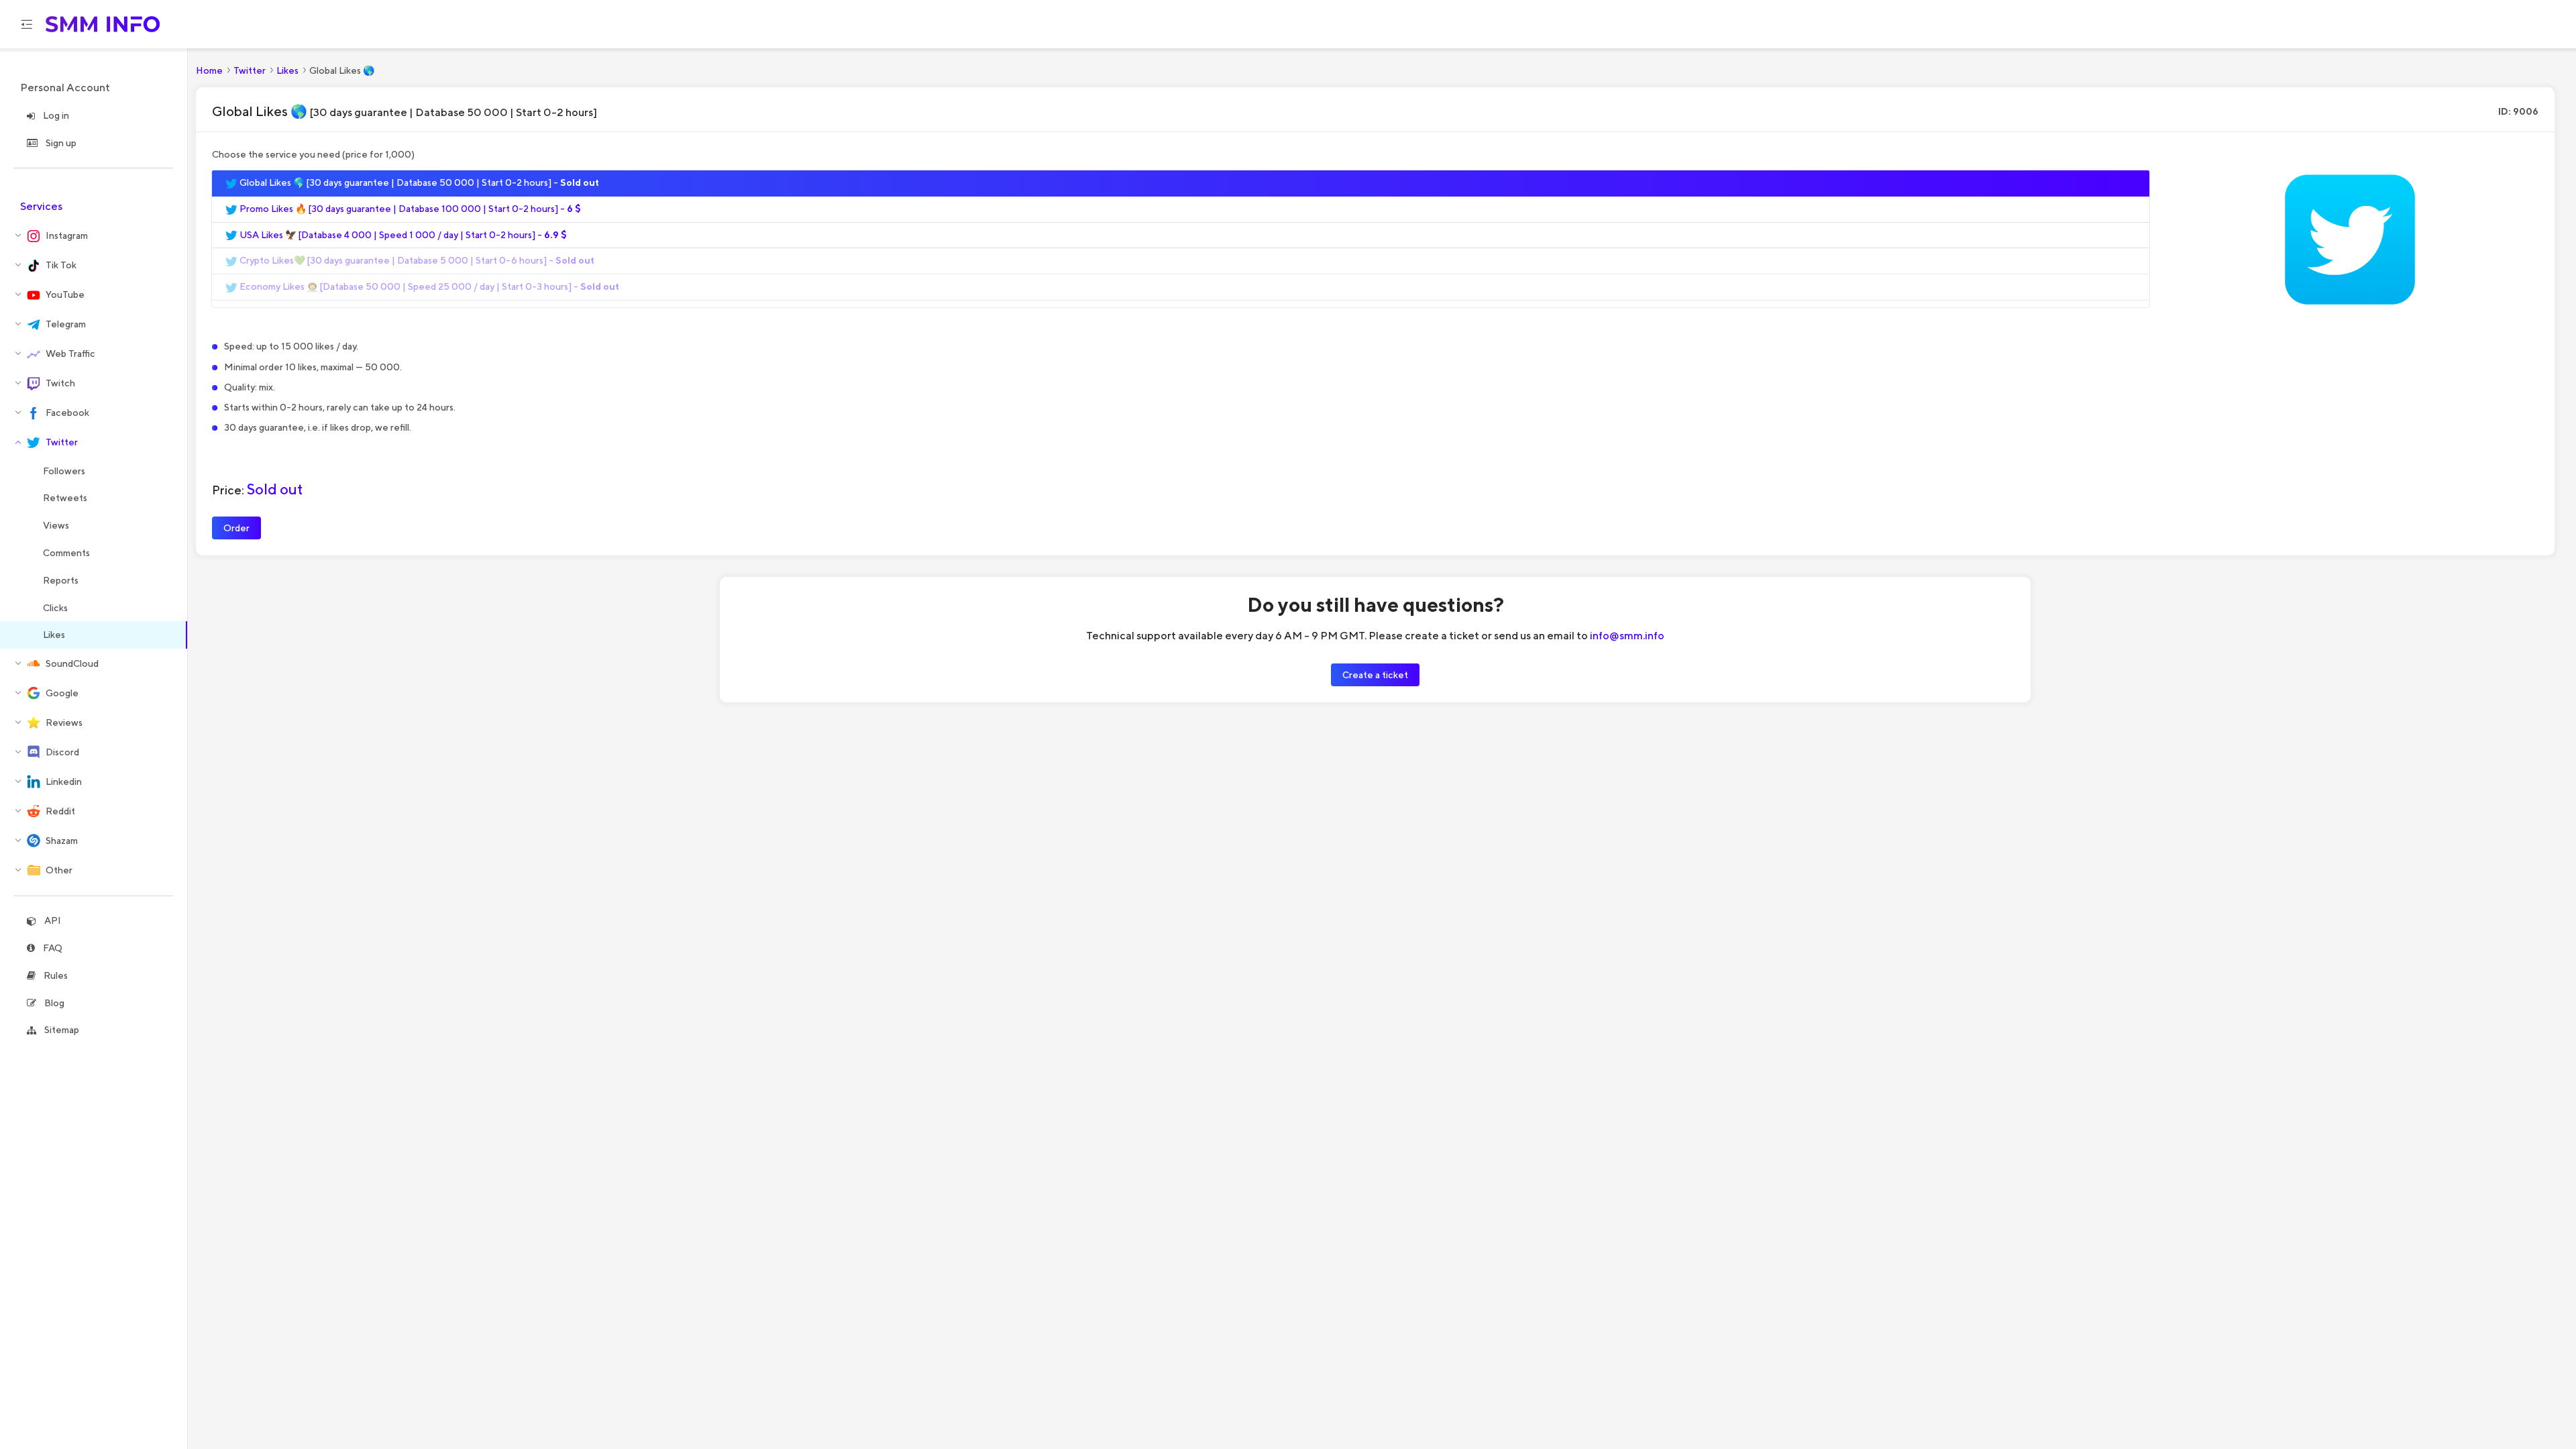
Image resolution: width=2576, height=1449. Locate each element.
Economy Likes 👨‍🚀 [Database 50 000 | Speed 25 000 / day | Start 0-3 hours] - (428, 286)
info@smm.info (1627, 635)
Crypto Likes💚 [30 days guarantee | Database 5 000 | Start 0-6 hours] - (416, 260)
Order (236, 528)
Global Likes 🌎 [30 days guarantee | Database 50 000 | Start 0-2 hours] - (418, 182)
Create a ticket (1375, 675)
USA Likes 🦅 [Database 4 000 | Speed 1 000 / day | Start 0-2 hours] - (402, 235)
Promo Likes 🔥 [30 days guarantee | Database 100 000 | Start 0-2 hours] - (409, 209)
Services (41, 206)
